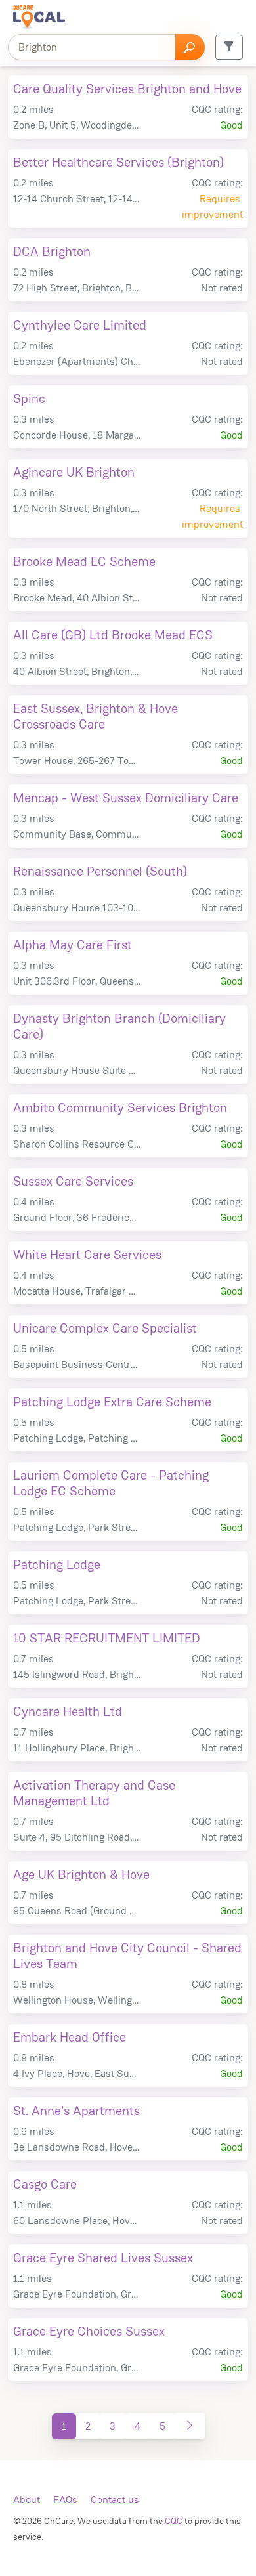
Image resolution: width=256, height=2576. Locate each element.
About (27, 2500)
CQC (174, 2521)
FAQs (65, 2500)
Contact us (115, 2500)
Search (190, 47)
